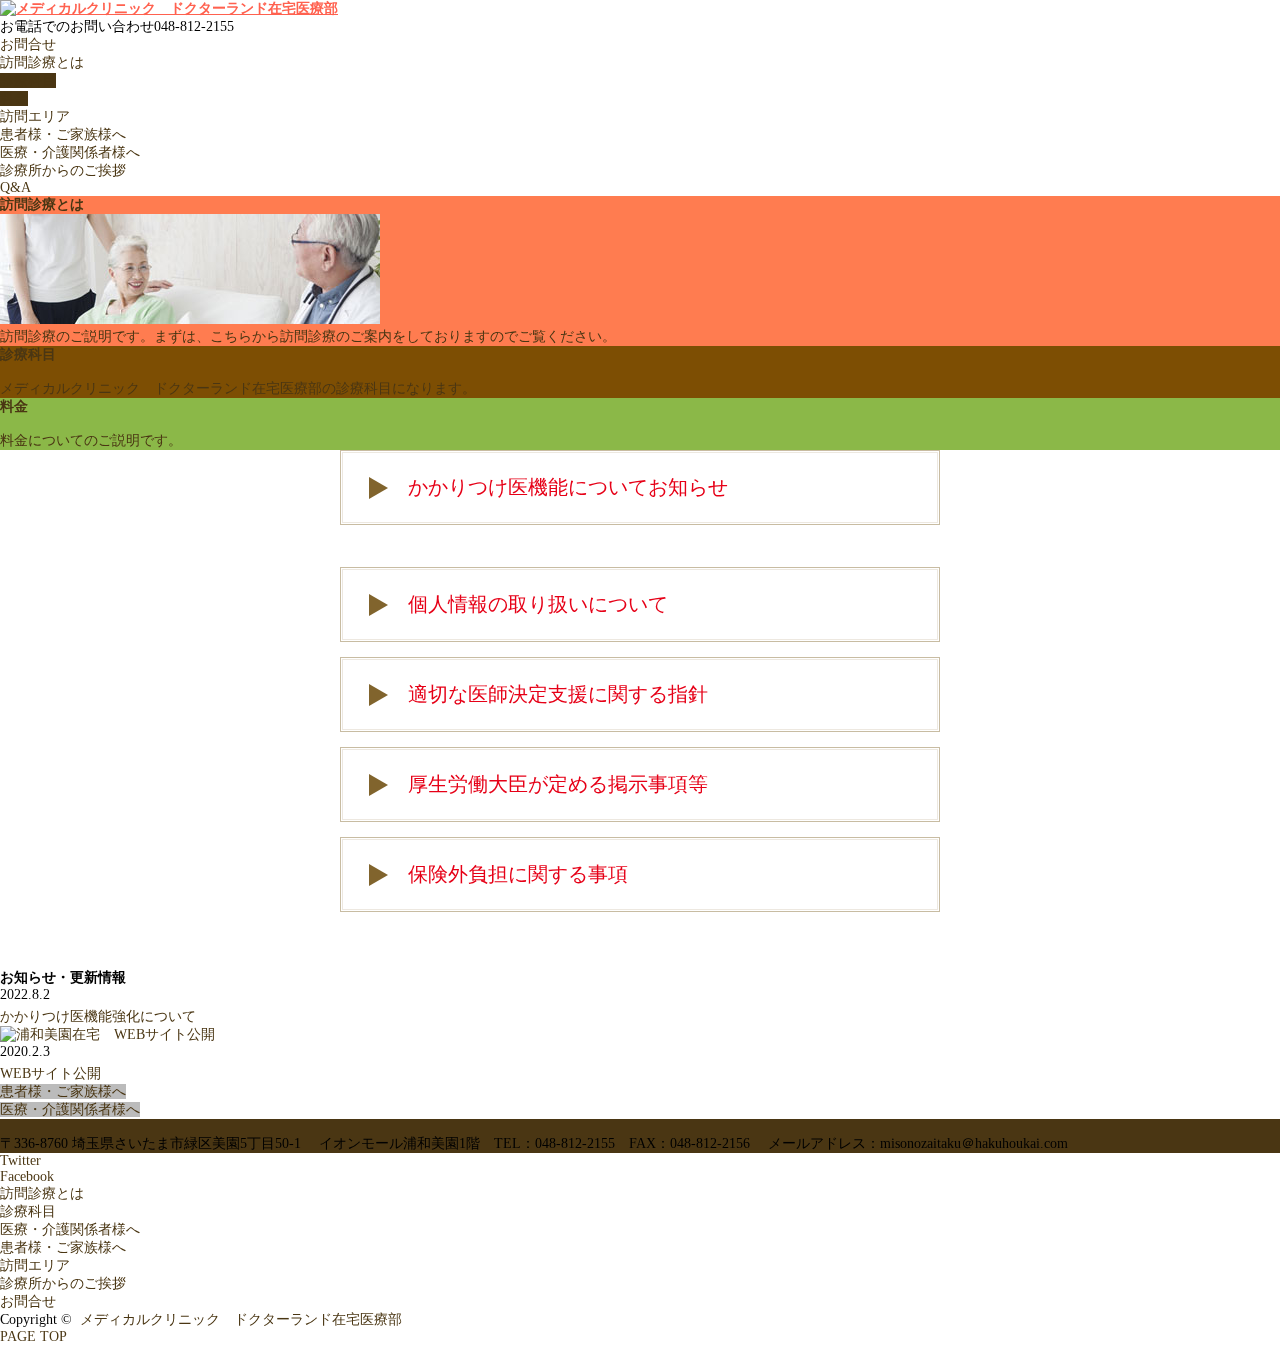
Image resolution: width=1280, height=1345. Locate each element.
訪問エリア (35, 116)
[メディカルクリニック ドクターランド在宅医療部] (169, 8)
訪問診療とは (42, 62)
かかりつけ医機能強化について (98, 1016)
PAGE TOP (33, 1336)
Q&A (15, 187)
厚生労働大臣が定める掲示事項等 (558, 784)
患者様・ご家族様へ (63, 134)
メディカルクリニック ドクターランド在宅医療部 (241, 1319)
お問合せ (28, 44)
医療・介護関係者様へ (70, 152)
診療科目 (28, 80)
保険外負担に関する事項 (518, 874)
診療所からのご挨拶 (63, 170)
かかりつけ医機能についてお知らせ (568, 487)
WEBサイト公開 (50, 1073)
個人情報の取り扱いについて (538, 604)
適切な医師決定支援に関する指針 (558, 694)
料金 (14, 98)
